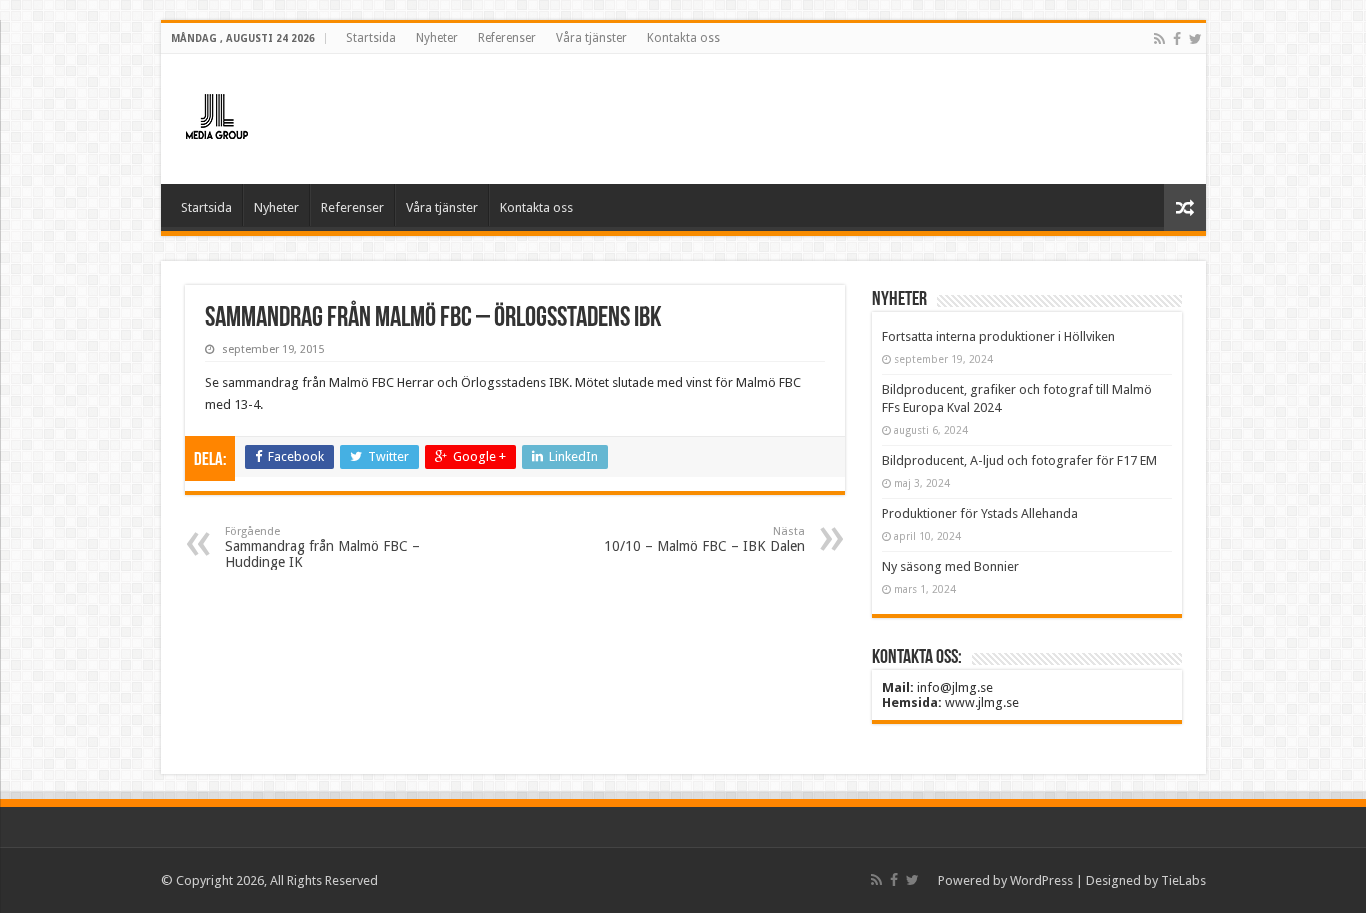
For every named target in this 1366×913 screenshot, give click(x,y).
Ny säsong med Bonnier (950, 566)
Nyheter (437, 38)
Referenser (507, 38)
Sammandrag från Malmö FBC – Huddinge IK (322, 547)
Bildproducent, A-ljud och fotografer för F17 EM (1019, 460)
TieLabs (1183, 880)
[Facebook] (1177, 39)
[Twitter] (1195, 39)
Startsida (371, 38)
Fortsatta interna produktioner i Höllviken (998, 336)
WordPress (1041, 880)
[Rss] (1159, 39)
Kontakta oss (683, 38)
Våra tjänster (591, 38)
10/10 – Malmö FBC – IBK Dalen (704, 539)
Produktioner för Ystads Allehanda (980, 513)
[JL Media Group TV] (271, 115)
